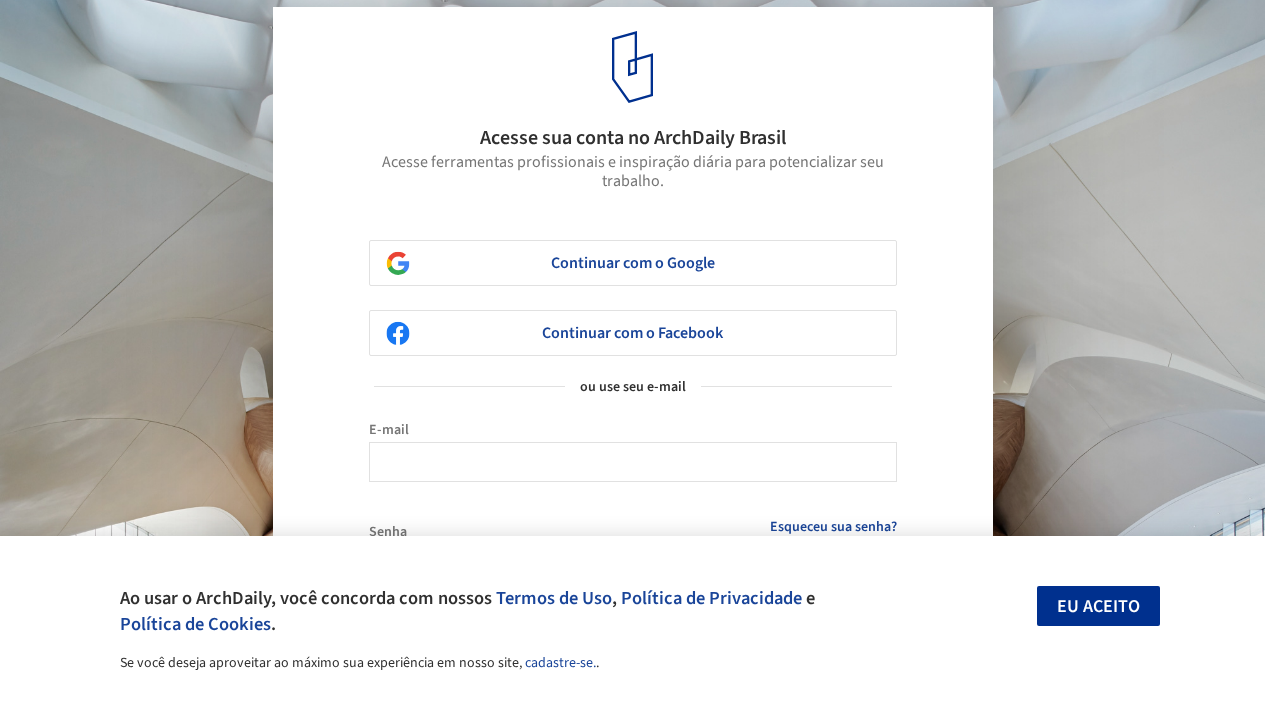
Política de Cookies (195, 624)
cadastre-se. (560, 663)
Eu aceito (1098, 606)
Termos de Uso (554, 598)
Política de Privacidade (711, 598)
